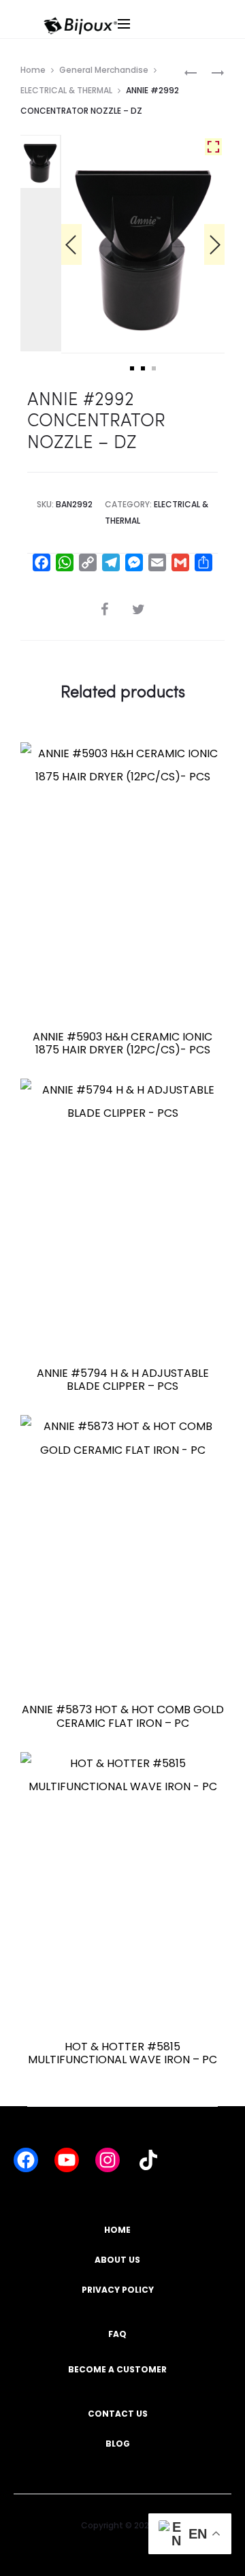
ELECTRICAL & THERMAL (66, 90)
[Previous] (71, 244)
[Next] (214, 244)
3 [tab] (154, 368)
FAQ (117, 2334)
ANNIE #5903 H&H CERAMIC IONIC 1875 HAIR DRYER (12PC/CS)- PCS (122, 1043)
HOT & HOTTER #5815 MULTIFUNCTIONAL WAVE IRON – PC (122, 2053)
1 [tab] (132, 368)
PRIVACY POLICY (118, 2290)
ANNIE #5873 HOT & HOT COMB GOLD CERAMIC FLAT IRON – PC (123, 1716)
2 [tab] (143, 368)
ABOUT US (117, 2260)
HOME (117, 2230)
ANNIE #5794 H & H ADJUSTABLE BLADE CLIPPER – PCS (123, 1380)
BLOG (118, 2444)
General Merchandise (104, 70)
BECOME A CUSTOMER (117, 2369)
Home (33, 70)
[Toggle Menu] (162, 37)
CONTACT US (118, 2414)
